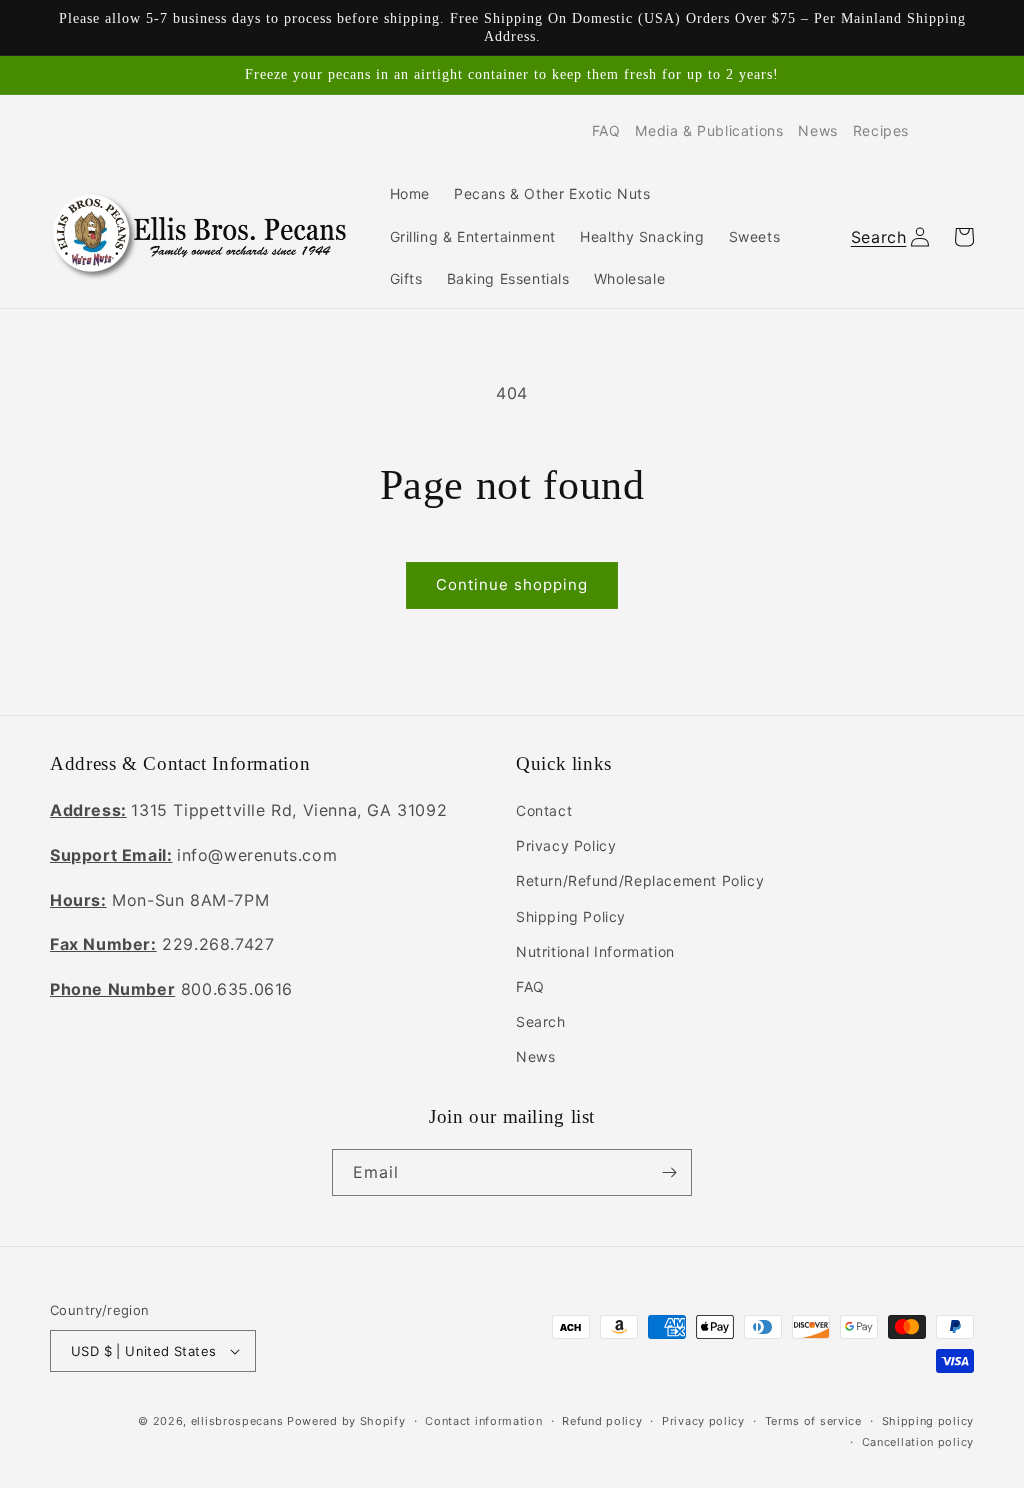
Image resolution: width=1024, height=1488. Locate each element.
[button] (876, 237)
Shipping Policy (571, 916)
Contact (544, 810)
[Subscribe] (669, 1172)
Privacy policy (703, 1421)
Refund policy (602, 1421)
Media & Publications (709, 130)
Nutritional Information (595, 951)
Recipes (881, 130)
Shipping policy (928, 1421)
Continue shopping (512, 584)
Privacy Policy (566, 845)
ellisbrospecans (237, 1421)
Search (541, 1021)
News (817, 130)
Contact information (483, 1421)
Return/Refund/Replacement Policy (640, 880)
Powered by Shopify (346, 1421)
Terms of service (813, 1421)
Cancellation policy (918, 1442)
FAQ (606, 130)
